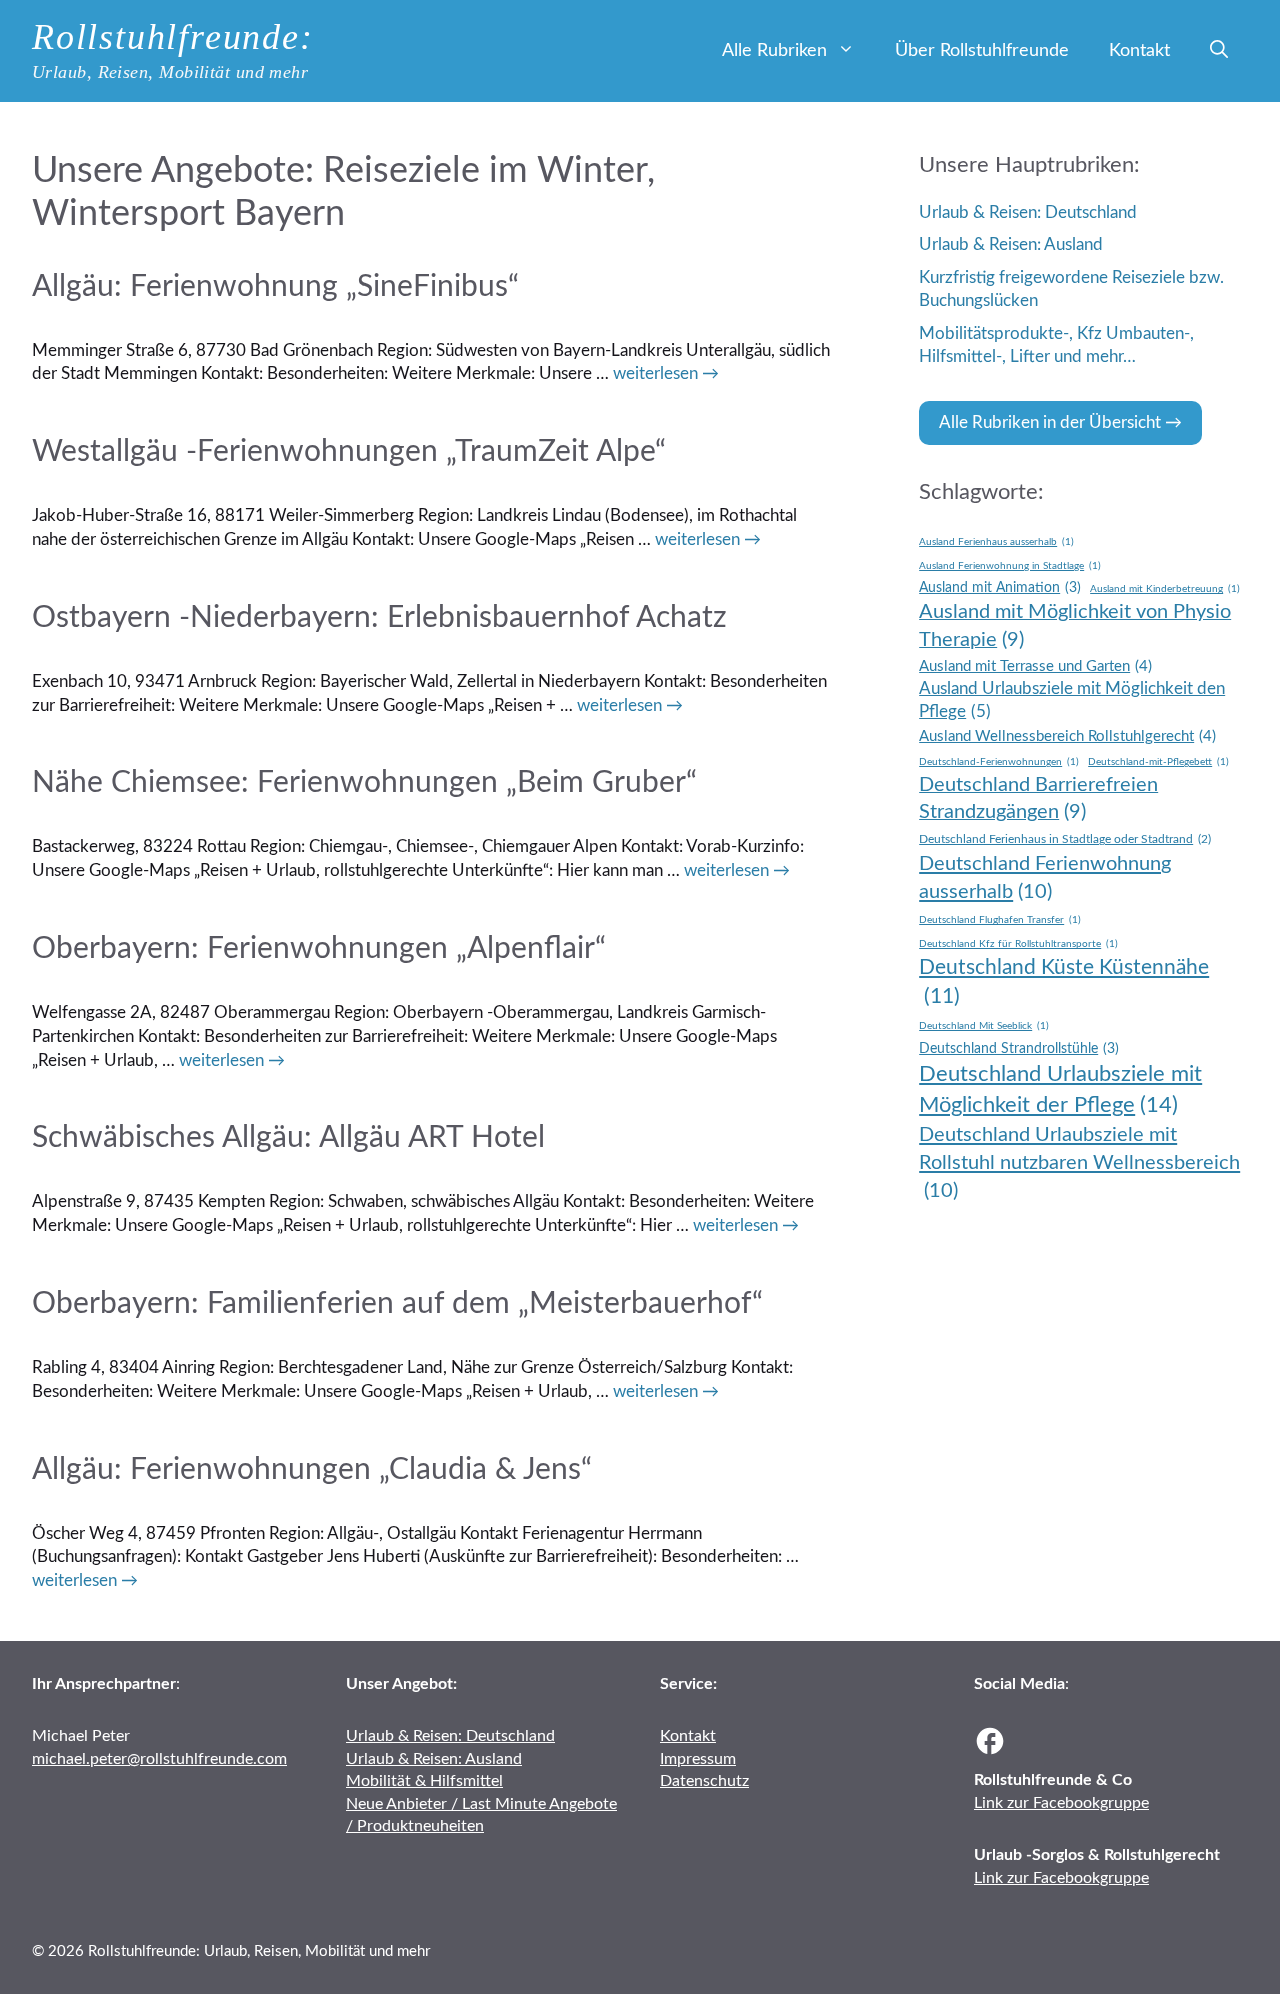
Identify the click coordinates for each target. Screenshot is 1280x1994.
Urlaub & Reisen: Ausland (1011, 244)
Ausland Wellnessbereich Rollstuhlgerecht (1067, 736)
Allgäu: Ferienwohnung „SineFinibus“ (275, 287)
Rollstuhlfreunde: (173, 37)
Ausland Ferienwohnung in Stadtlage (1010, 566)
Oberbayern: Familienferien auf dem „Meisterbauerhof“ (397, 1304)
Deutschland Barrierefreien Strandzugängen (1038, 798)
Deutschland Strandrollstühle (1019, 1049)
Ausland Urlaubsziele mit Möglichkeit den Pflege (1072, 700)
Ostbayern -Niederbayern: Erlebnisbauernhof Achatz (379, 618)
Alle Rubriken (774, 51)
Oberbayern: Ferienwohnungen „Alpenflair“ (319, 949)
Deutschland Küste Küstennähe (1064, 982)
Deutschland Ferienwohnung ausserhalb (1045, 878)
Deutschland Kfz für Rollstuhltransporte (1018, 944)
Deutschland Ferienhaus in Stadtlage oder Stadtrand (1065, 839)
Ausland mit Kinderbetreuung (1165, 589)
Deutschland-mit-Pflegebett (1158, 762)
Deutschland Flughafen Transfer (1000, 920)
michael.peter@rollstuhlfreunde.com (159, 1759)
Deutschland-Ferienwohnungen (999, 762)
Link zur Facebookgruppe (1061, 1803)
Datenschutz (704, 1781)
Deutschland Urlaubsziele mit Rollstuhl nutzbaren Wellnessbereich (1079, 1163)
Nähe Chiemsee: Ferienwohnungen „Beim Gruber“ (364, 783)
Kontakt (1139, 51)
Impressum (698, 1759)
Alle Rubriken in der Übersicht (1050, 422)
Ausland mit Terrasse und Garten (1035, 666)
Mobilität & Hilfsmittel (424, 1781)
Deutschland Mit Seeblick (984, 1026)
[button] (1219, 51)
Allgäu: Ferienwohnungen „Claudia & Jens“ (312, 1470)
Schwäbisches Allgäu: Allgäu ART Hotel (288, 1138)
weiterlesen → (666, 373)
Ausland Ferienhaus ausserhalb (996, 542)
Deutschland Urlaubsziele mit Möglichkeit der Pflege (1060, 1089)
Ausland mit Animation (1000, 588)
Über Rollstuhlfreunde (982, 51)
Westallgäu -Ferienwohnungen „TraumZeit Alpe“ (349, 452)
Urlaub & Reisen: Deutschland (1028, 212)
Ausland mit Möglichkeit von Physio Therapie (1075, 625)
